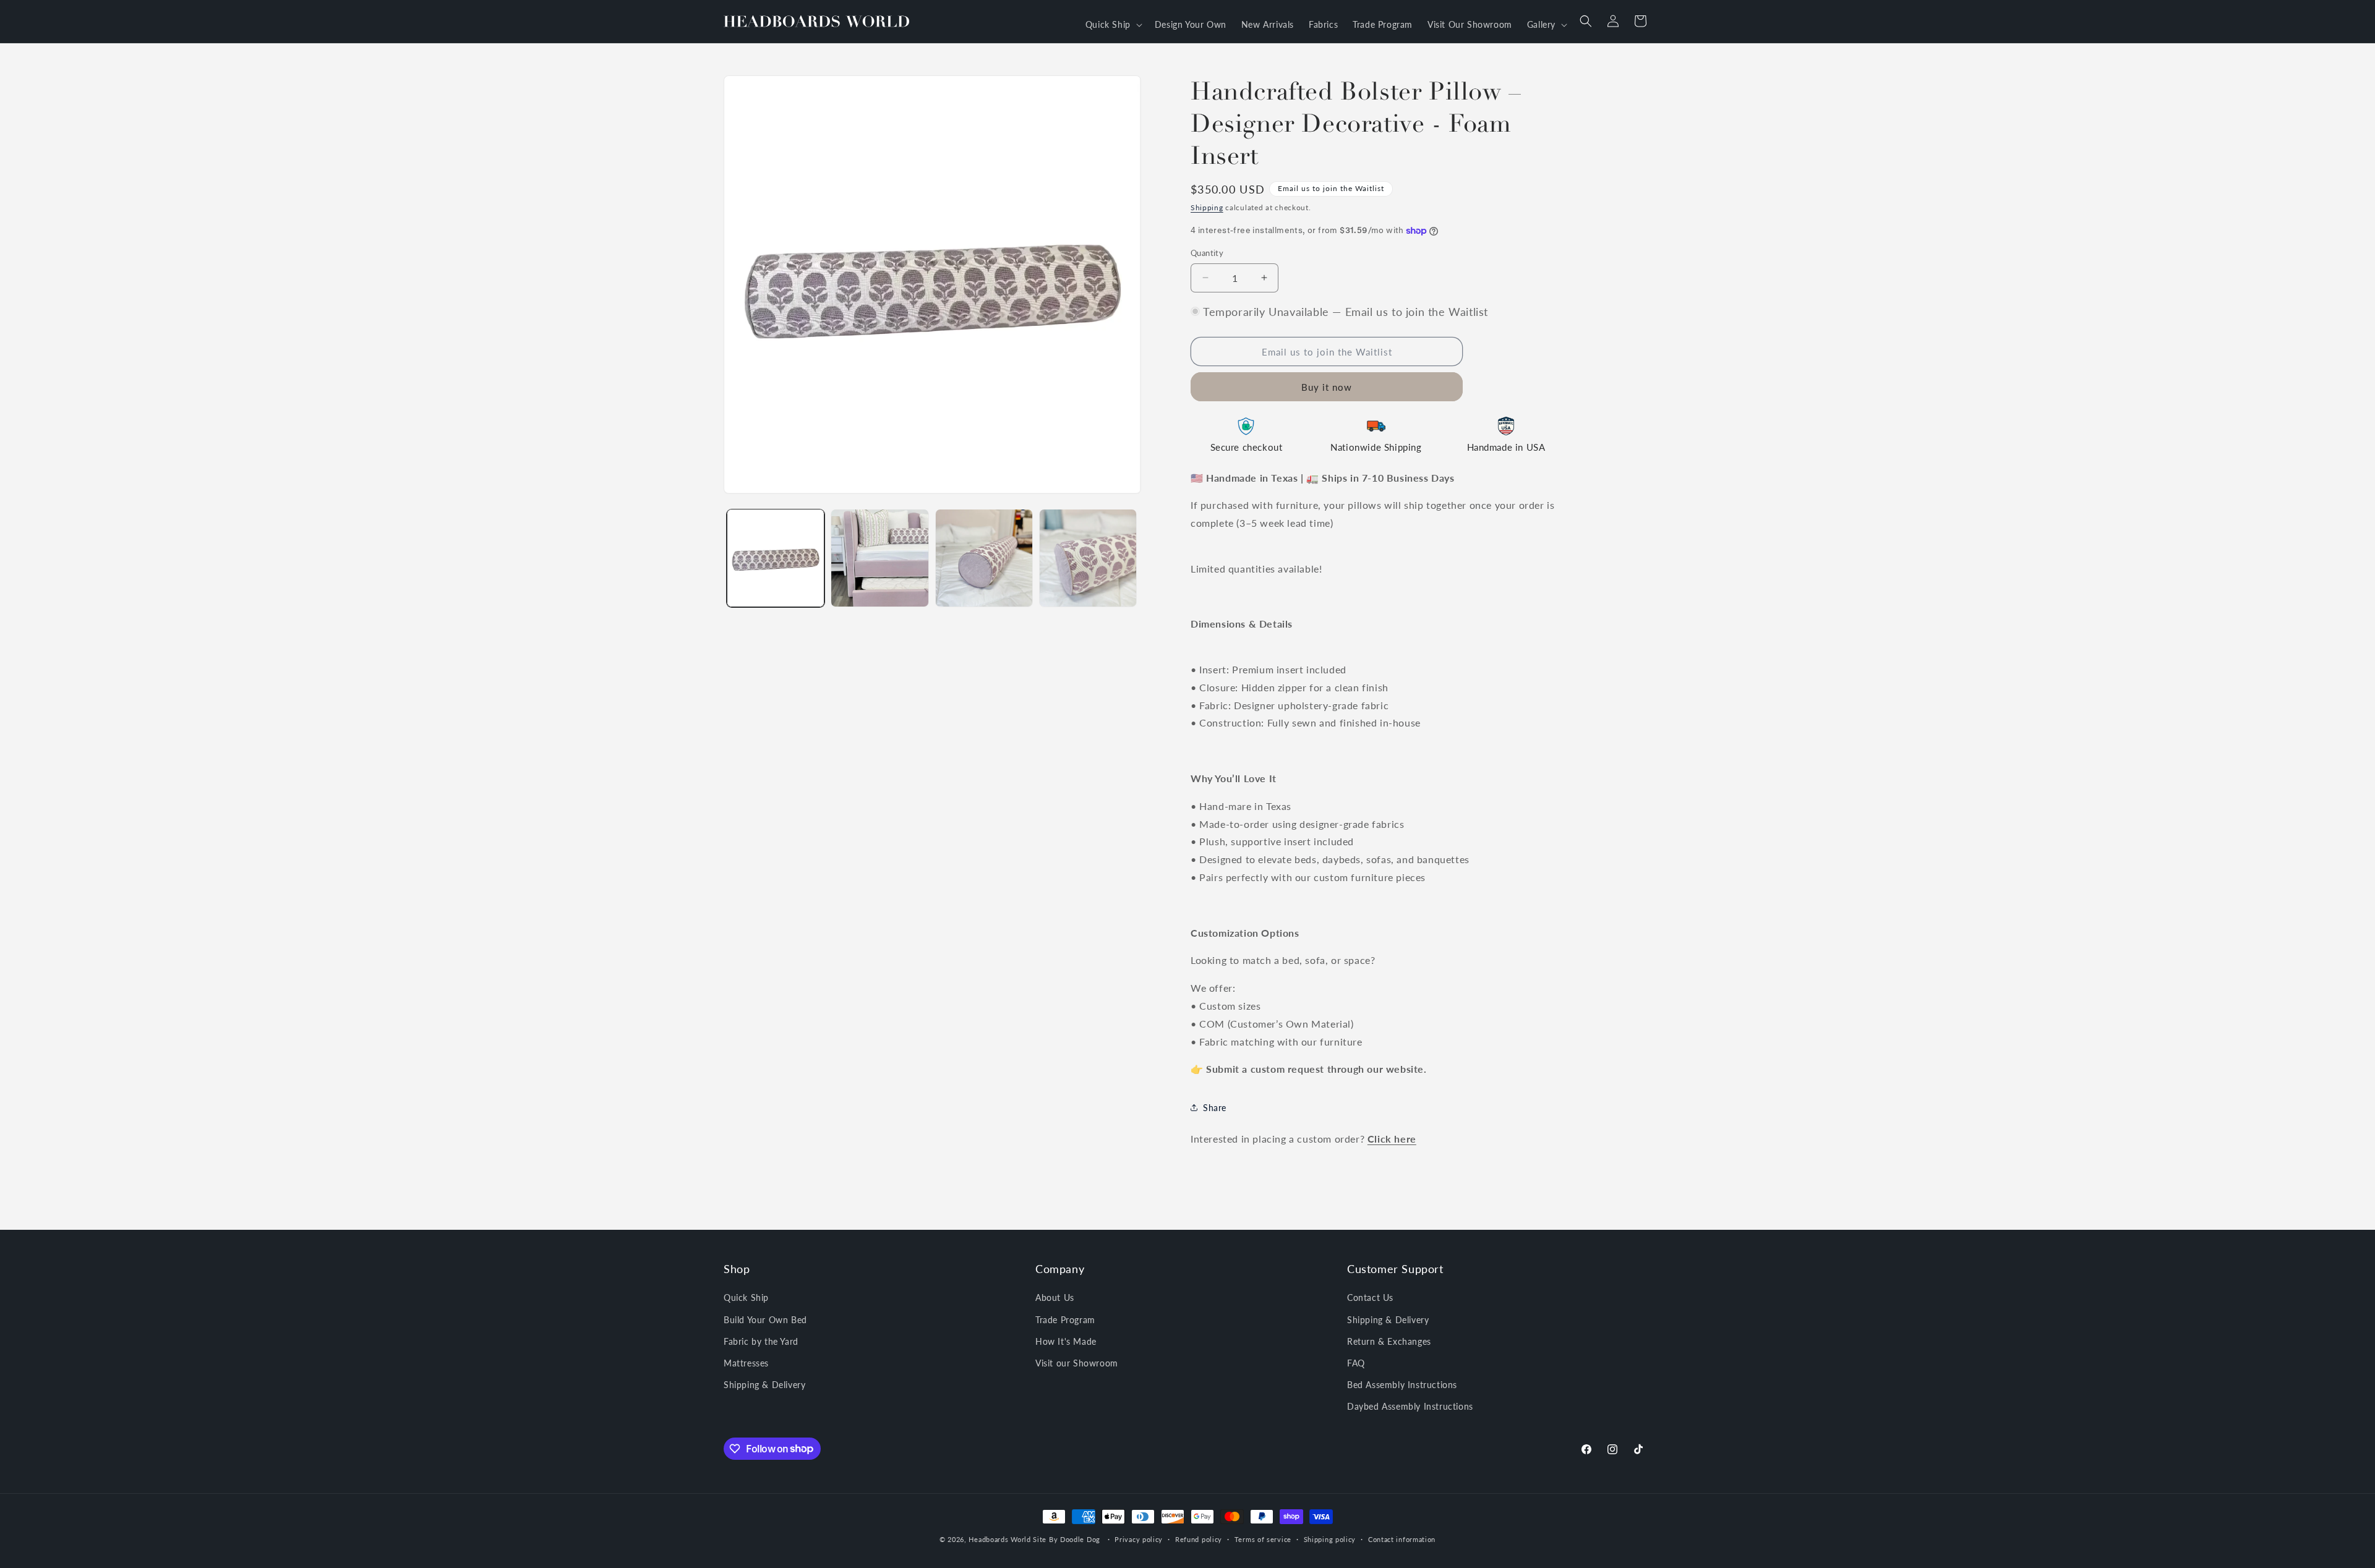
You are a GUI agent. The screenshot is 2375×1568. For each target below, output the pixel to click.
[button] (1113, 25)
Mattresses (746, 1363)
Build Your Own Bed (765, 1320)
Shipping (1207, 207)
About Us (1055, 1297)
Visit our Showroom (1077, 1363)
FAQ (1356, 1363)
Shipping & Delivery (764, 1385)
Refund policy (1199, 1539)
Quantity (1207, 253)
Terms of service (1263, 1539)
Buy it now (1327, 387)
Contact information (1402, 1539)
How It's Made (1066, 1341)
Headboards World (999, 1539)
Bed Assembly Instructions (1402, 1385)
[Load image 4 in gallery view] (1088, 558)
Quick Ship (746, 1297)
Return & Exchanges (1389, 1341)
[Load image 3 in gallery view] (984, 558)
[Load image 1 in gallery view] (776, 558)
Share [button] (1215, 1108)
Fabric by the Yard (761, 1341)
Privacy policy (1139, 1539)
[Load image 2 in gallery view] (879, 558)
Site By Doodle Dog (1067, 1539)
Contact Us (1370, 1297)
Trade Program (1065, 1320)
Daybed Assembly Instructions (1410, 1406)
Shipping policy (1330, 1539)
